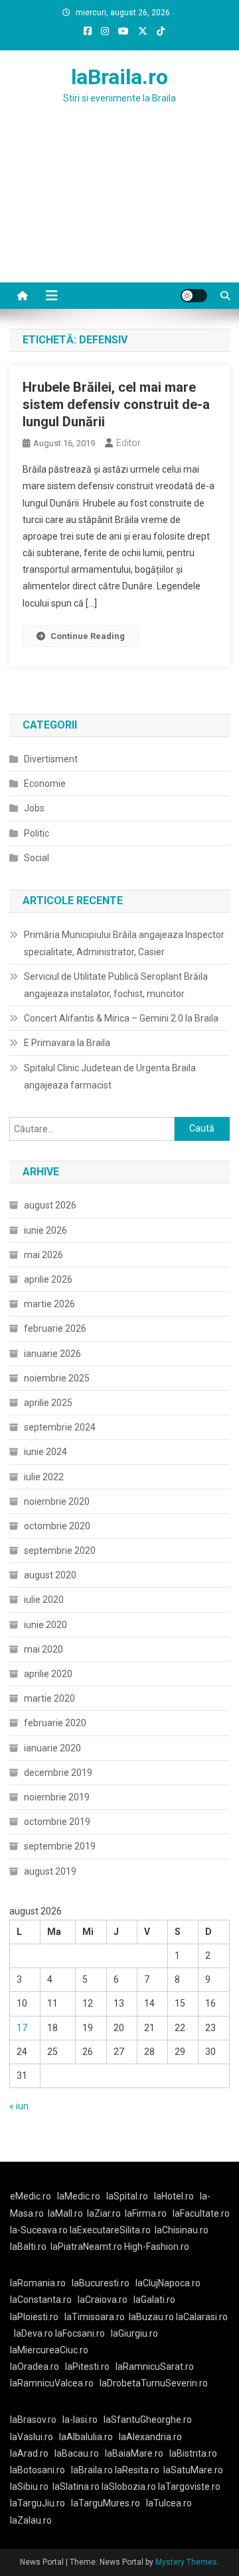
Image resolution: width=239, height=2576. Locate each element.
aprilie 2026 (48, 1279)
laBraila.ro (119, 77)
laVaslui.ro (35, 2437)
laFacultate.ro (201, 2213)
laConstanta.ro (41, 2300)
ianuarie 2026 (52, 1354)
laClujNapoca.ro (168, 2283)
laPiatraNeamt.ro (86, 2247)
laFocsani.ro (80, 2333)
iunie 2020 (45, 1625)
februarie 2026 (55, 1328)
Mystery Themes (186, 2562)
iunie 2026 (45, 1230)
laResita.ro (137, 2470)
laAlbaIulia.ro (86, 2437)
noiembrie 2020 (57, 1501)
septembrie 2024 (60, 1427)
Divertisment (51, 759)
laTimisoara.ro (95, 2317)
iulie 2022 (44, 1477)
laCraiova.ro (103, 2300)
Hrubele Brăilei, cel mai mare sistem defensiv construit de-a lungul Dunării (116, 404)
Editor (128, 443)
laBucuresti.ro (101, 2283)
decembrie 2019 (58, 1773)
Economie (45, 784)
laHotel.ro (174, 2196)
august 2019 (50, 1871)
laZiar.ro (104, 2213)
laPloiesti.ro (34, 2317)
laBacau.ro (77, 2453)
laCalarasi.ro (202, 2317)
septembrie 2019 (60, 1846)
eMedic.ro (31, 2196)
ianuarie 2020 (52, 1748)
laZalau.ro (31, 2520)
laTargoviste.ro (189, 2487)
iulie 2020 (44, 1600)
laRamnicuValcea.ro (52, 2383)
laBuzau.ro (152, 2317)
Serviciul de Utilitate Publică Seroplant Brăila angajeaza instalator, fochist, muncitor (116, 985)
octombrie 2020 (57, 1526)
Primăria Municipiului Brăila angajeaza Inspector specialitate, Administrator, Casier (124, 943)
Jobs (34, 808)
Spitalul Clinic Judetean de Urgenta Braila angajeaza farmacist (110, 1077)
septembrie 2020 (60, 1551)
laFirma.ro (146, 2213)
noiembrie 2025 (57, 1378)
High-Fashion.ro (157, 2247)
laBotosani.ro (38, 2470)
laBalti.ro (28, 2247)
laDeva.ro (34, 2333)
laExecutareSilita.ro (110, 2230)
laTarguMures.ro (106, 2503)
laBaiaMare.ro (134, 2453)
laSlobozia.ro (129, 2487)
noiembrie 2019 (57, 1797)
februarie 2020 (55, 1723)
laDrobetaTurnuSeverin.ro (154, 2383)
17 (22, 2028)
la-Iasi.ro (80, 2420)
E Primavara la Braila (67, 1043)
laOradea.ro (35, 2367)
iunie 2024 (45, 1452)
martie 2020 (49, 1698)
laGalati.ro (154, 2300)
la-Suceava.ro (39, 2230)
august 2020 (50, 1575)
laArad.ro (29, 2453)
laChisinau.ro (182, 2230)
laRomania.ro (38, 2283)
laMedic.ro (80, 2196)
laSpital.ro (127, 2196)
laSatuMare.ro (193, 2470)
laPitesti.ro (87, 2367)
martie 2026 (49, 1304)
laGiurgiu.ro (136, 2333)
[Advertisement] (119, 209)
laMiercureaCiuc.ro (49, 2350)
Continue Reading (88, 636)
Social (37, 858)
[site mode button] (194, 296)
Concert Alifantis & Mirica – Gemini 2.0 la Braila (121, 1018)
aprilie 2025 (48, 1403)
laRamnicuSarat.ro (155, 2367)
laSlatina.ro (76, 2487)
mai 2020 (43, 1649)
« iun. (20, 2106)
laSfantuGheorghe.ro (148, 2420)
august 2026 (50, 1205)
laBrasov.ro (33, 2420)
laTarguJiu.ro (40, 2503)
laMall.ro (65, 2213)
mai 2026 (43, 1255)
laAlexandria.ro (150, 2437)
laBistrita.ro (193, 2453)
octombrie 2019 (57, 1822)
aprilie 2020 (48, 1674)
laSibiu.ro (29, 2487)
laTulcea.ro (169, 2503)
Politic (37, 833)
